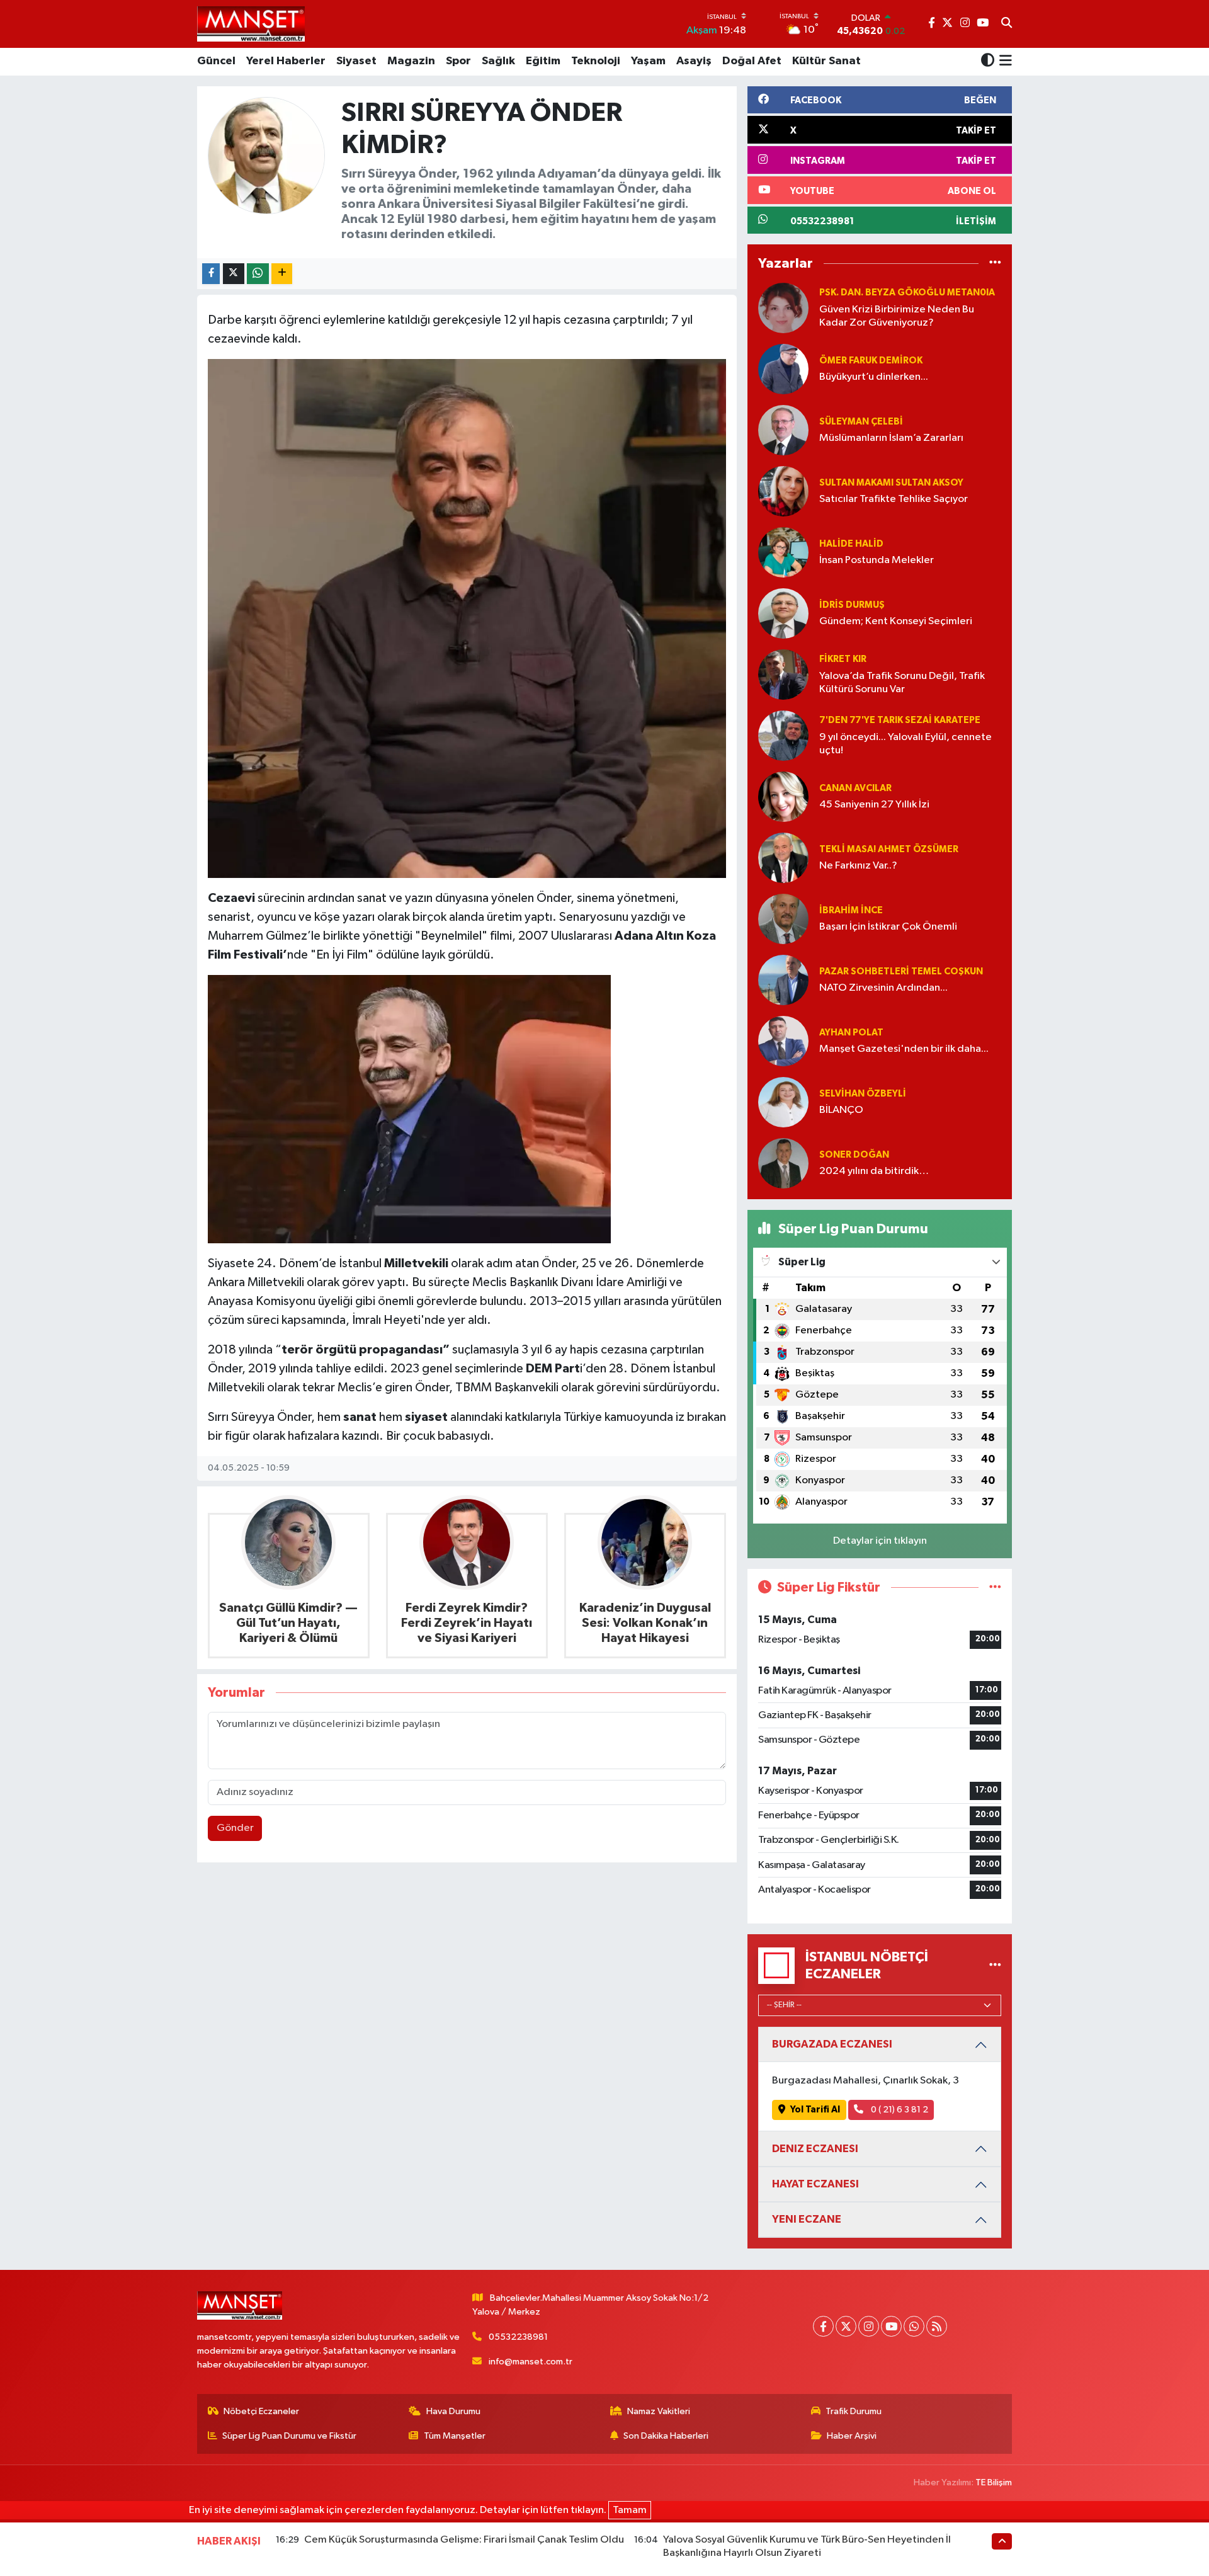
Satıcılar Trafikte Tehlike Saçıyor (894, 499)
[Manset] (251, 24)
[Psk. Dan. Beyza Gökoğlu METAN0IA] (783, 308)
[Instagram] (869, 2326)
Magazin (411, 61)
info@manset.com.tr (531, 2362)
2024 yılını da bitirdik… (874, 1171)
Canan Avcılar (855, 788)
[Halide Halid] (783, 552)
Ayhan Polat (851, 1033)
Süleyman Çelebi (861, 422)
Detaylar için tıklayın (880, 1541)
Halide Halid (851, 544)
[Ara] (1007, 24)
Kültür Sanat (826, 61)
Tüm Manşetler (455, 2436)
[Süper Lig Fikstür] (995, 1587)
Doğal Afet (752, 61)
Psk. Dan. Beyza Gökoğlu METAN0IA (907, 293)
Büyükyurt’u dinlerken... (874, 377)
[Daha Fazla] (282, 274)
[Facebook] (823, 2326)
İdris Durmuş (852, 605)
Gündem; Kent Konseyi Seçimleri (896, 621)
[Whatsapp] (914, 2326)
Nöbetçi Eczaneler (261, 2411)
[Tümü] (995, 264)
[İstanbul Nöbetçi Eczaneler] (995, 1965)
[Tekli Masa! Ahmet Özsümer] (783, 858)
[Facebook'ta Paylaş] (211, 274)
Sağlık (498, 61)
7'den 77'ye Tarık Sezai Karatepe (900, 720)
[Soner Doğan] (783, 1163)
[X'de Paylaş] (234, 274)
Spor (458, 61)
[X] (846, 2326)
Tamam (630, 2510)
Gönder (235, 1828)
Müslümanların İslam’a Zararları (891, 438)
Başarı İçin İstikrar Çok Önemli (888, 927)
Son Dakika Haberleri (666, 2436)
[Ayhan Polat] (783, 1041)
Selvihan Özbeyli (863, 1094)
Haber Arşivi (852, 2436)
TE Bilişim (994, 2482)
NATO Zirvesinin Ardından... (883, 988)
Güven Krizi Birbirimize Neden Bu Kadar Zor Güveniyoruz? (897, 316)
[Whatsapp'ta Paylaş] (258, 274)
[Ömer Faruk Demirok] (783, 369)
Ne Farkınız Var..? (858, 866)
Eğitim (543, 61)
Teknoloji (596, 61)
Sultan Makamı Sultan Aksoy (891, 483)
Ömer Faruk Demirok (871, 361)
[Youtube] (891, 2326)
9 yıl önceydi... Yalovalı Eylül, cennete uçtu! (905, 744)
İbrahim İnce (851, 910)
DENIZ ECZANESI (815, 2149)
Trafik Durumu (854, 2411)
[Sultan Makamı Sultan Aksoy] (783, 491)
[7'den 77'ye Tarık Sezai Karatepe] (783, 735)
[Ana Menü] (1003, 62)
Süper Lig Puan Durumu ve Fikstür (289, 2436)
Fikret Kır (843, 659)
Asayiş (694, 61)
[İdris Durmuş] (783, 613)
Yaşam (648, 61)
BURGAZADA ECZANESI (832, 2044)
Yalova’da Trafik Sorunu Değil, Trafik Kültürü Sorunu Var (902, 683)
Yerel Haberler (286, 61)
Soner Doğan (854, 1155)
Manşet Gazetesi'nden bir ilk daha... (904, 1049)
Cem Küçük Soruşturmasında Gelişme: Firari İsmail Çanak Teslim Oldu (464, 2540)
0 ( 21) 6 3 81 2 (899, 2110)
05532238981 (518, 2337)
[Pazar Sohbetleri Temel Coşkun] (783, 980)
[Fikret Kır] (783, 674)
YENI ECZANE (807, 2219)
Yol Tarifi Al (815, 2110)
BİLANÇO (841, 1110)
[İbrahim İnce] (783, 919)
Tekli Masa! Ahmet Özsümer (889, 849)
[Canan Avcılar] (783, 796)
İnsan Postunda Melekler (877, 560)
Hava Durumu (453, 2411)
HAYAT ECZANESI (815, 2184)
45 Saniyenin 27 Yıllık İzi (874, 805)
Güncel (216, 61)
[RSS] (937, 2326)
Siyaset (356, 61)
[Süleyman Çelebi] (783, 430)
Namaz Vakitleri (659, 2411)
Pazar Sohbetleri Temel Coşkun (901, 972)
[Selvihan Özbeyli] (783, 1102)
